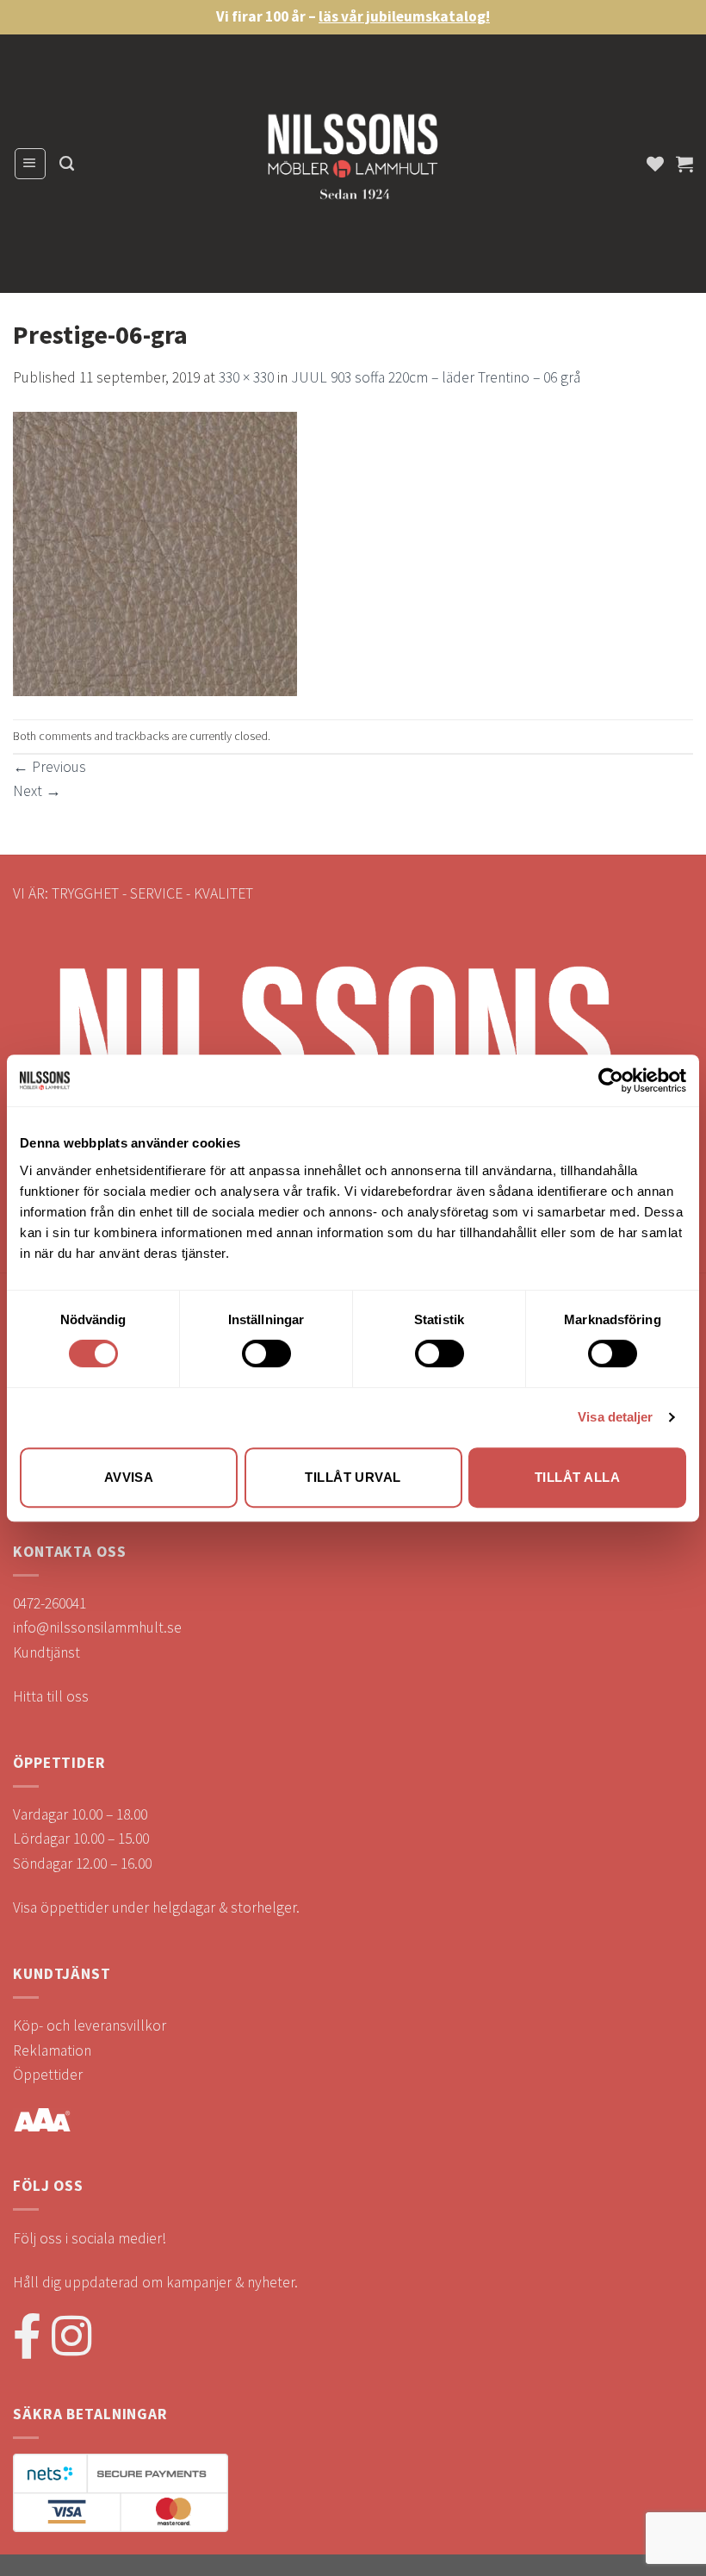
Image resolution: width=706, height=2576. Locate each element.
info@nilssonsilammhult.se (97, 1627)
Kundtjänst (46, 1652)
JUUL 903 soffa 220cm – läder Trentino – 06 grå (436, 377)
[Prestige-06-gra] (155, 553)
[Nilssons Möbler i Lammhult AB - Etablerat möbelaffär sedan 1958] (353, 164)
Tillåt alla (577, 1477)
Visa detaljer (615, 1417)
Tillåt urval (353, 1477)
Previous (50, 767)
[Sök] (67, 164)
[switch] (266, 1353)
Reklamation (52, 2050)
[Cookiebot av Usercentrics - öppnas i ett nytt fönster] (611, 1080)
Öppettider (48, 2075)
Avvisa (129, 1477)
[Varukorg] (684, 164)
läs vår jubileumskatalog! (404, 16)
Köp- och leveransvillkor (90, 2025)
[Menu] (30, 163)
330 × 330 (246, 377)
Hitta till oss (51, 1696)
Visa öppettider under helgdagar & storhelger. (156, 1907)
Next (37, 791)
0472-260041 (50, 1603)
